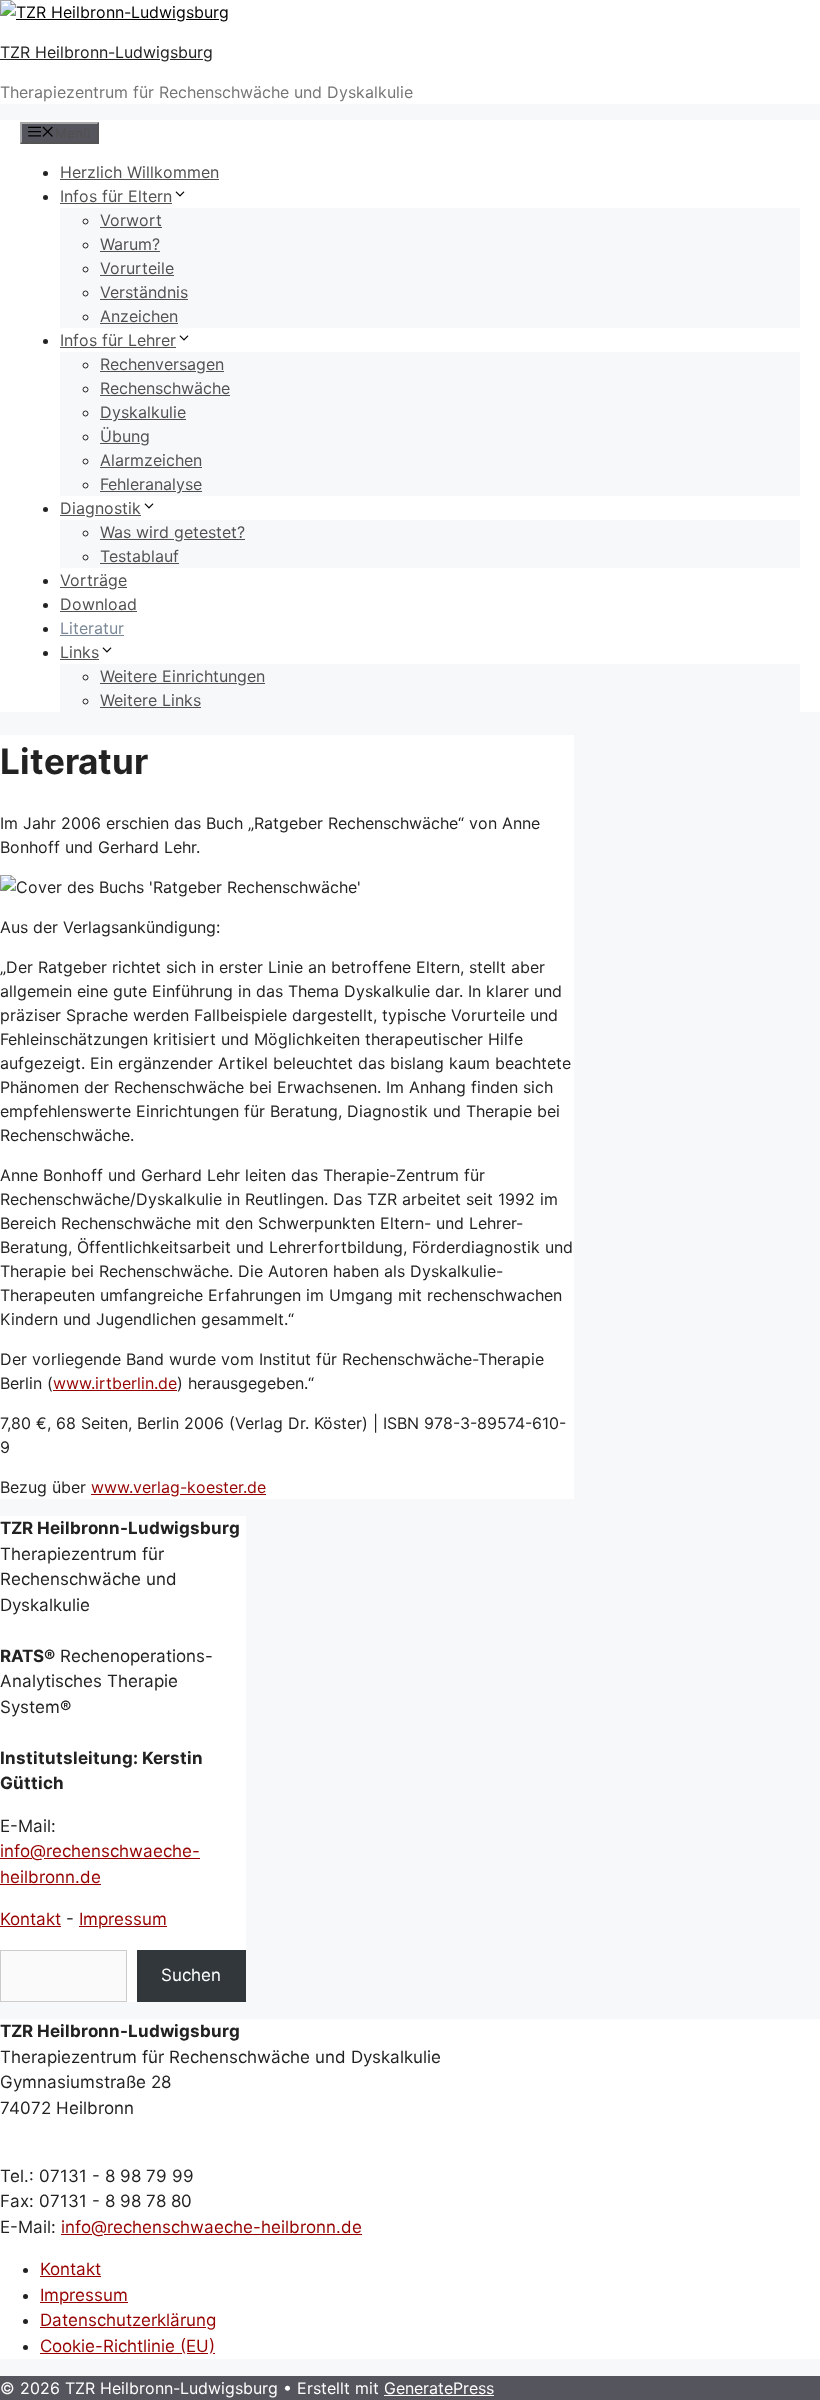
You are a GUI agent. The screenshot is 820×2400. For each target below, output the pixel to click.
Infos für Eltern (116, 196)
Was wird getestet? (172, 532)
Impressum (123, 1919)
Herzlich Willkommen (139, 172)
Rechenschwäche (165, 388)
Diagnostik (100, 508)
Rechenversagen (162, 364)
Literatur (92, 628)
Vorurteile (137, 268)
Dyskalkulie (143, 412)
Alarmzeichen (151, 460)
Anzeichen (139, 316)
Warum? (130, 244)
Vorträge (93, 580)
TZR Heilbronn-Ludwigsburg (106, 52)
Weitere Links (150, 700)
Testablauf (139, 556)
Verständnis (144, 292)
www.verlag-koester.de (178, 1487)
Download (98, 604)
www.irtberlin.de (115, 1383)
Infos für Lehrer (118, 340)
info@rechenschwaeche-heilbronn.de (211, 2227)
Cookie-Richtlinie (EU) (127, 2346)
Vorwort (131, 220)
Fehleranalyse (151, 484)
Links (79, 652)
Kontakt (30, 1919)
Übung (125, 436)
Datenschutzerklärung (128, 2320)
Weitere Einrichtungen (182, 676)
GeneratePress (439, 2388)
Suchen (191, 1975)
